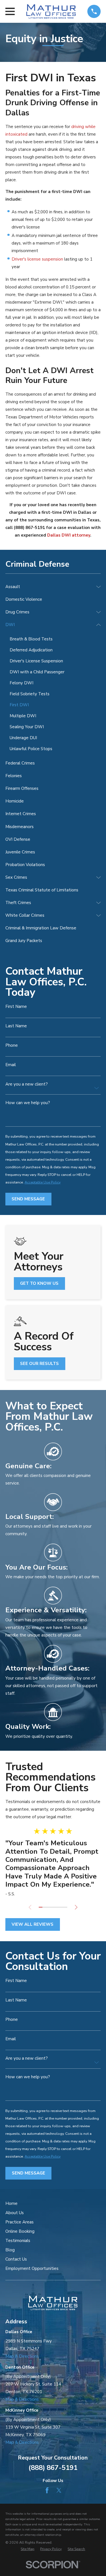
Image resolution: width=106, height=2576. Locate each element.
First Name (16, 1007)
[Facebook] (47, 2490)
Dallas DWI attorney (69, 535)
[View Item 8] (65, 1907)
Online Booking (20, 2231)
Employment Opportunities (32, 2268)
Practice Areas (20, 2222)
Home (11, 2203)
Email (11, 1065)
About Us (15, 2213)
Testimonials (18, 2241)
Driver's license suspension (37, 259)
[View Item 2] (44, 1907)
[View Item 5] (55, 1907)
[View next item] (76, 1907)
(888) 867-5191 (53, 2468)
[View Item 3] (48, 1907)
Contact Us (16, 2259)
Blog (10, 2250)
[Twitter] (59, 2490)
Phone (12, 1045)
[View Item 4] (51, 1907)
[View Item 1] (41, 1907)
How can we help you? (28, 1103)
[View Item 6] (58, 1907)
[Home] (51, 11)
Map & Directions (22, 2356)
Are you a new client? (27, 1084)
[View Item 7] (62, 1907)
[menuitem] (50, 587)
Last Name (16, 1026)
